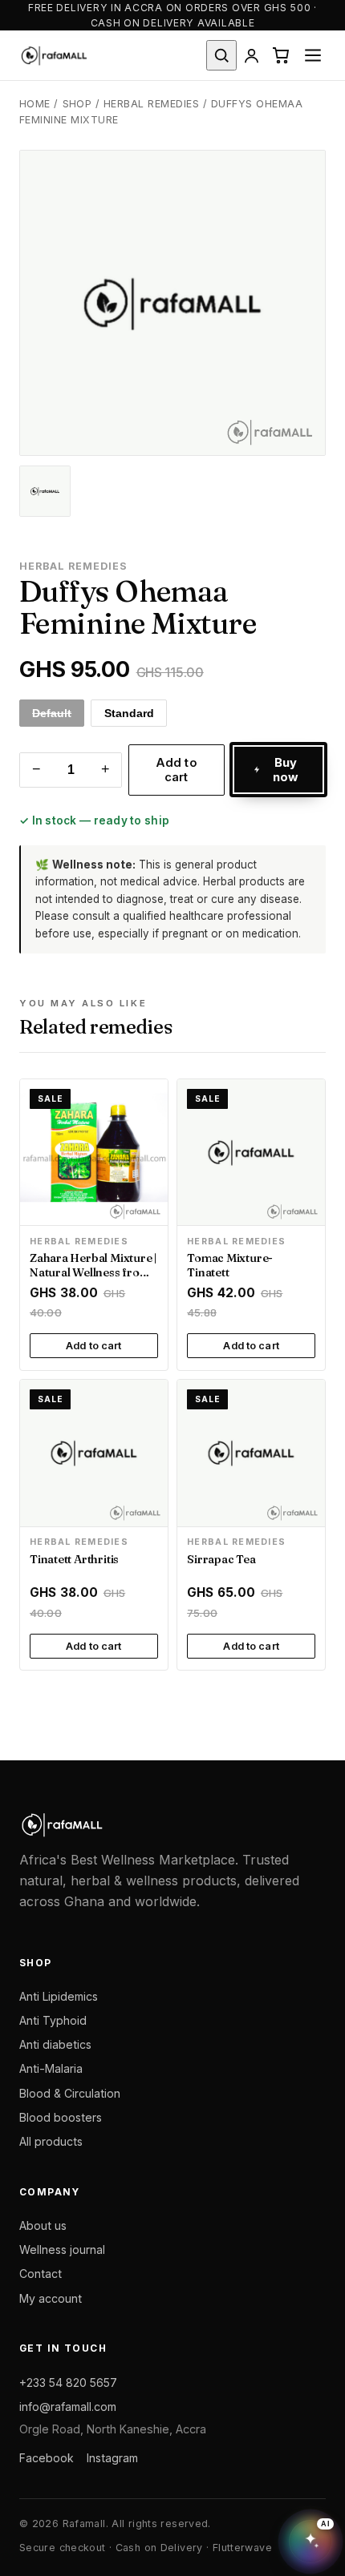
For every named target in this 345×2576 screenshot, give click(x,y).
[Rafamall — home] (54, 55)
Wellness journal (62, 2249)
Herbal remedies (152, 104)
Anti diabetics (55, 2044)
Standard (129, 713)
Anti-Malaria (51, 2068)
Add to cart (177, 770)
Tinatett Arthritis (74, 1559)
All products (51, 2141)
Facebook (47, 2457)
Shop (77, 104)
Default (52, 713)
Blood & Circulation (70, 2093)
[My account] (251, 55)
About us (43, 2225)
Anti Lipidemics (59, 1996)
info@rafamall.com (68, 2407)
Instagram (112, 2457)
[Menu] (313, 55)
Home (35, 104)
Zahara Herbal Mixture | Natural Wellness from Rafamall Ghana (93, 1272)
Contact (41, 2274)
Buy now (286, 770)
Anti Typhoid (53, 2020)
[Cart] (280, 55)
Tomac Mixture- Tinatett (230, 1265)
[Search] (221, 55)
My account (51, 2298)
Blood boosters (61, 2117)
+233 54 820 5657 (68, 2382)
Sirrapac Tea (221, 1559)
